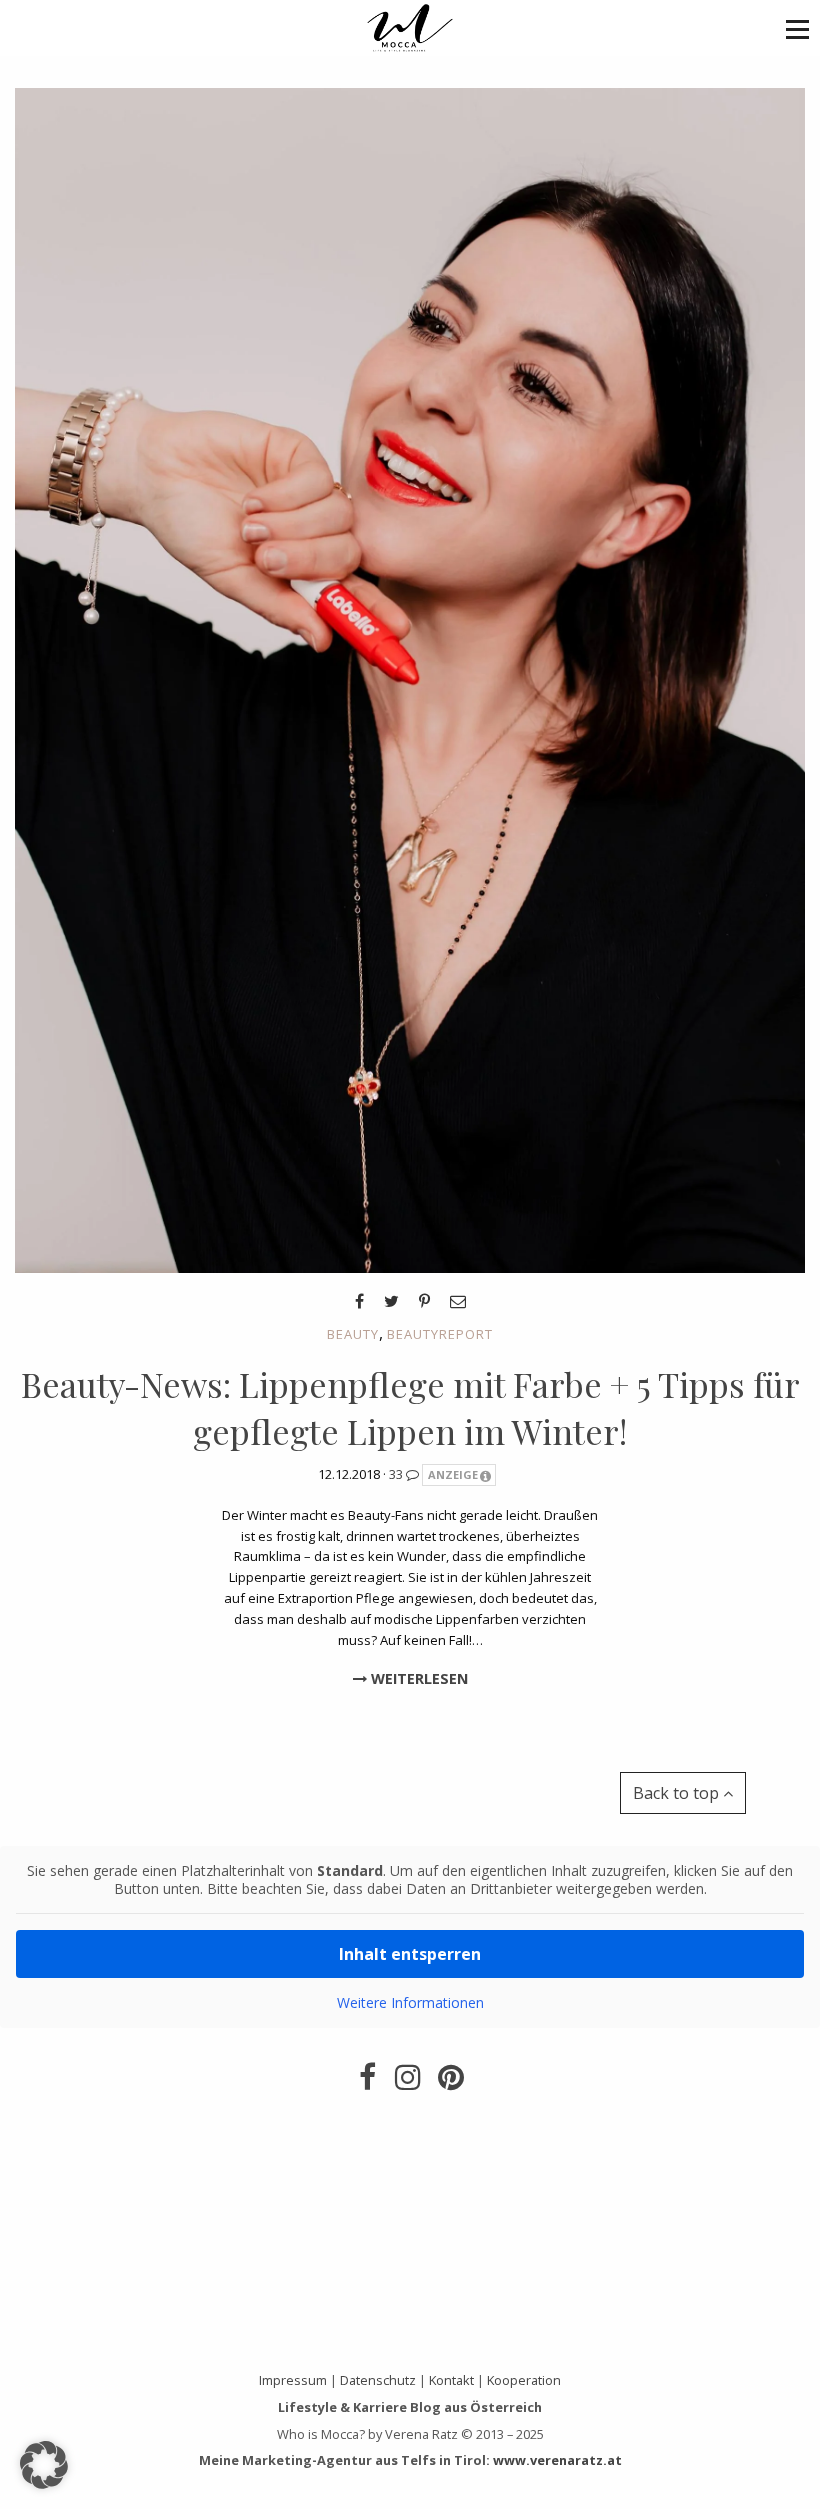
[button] (797, 28)
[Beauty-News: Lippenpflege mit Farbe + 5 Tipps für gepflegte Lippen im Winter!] (410, 679)
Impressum (293, 2380)
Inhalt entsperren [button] (410, 1954)
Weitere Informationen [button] (410, 2003)
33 (397, 1474)
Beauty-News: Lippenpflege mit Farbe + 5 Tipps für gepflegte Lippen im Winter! (410, 1408)
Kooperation (524, 2380)
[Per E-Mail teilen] (458, 1301)
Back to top (678, 1793)
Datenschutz (378, 2380)
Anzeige (453, 1474)
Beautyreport (440, 1334)
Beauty (353, 1334)
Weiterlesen (417, 1678)
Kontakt (451, 2380)
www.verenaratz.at (557, 2460)
